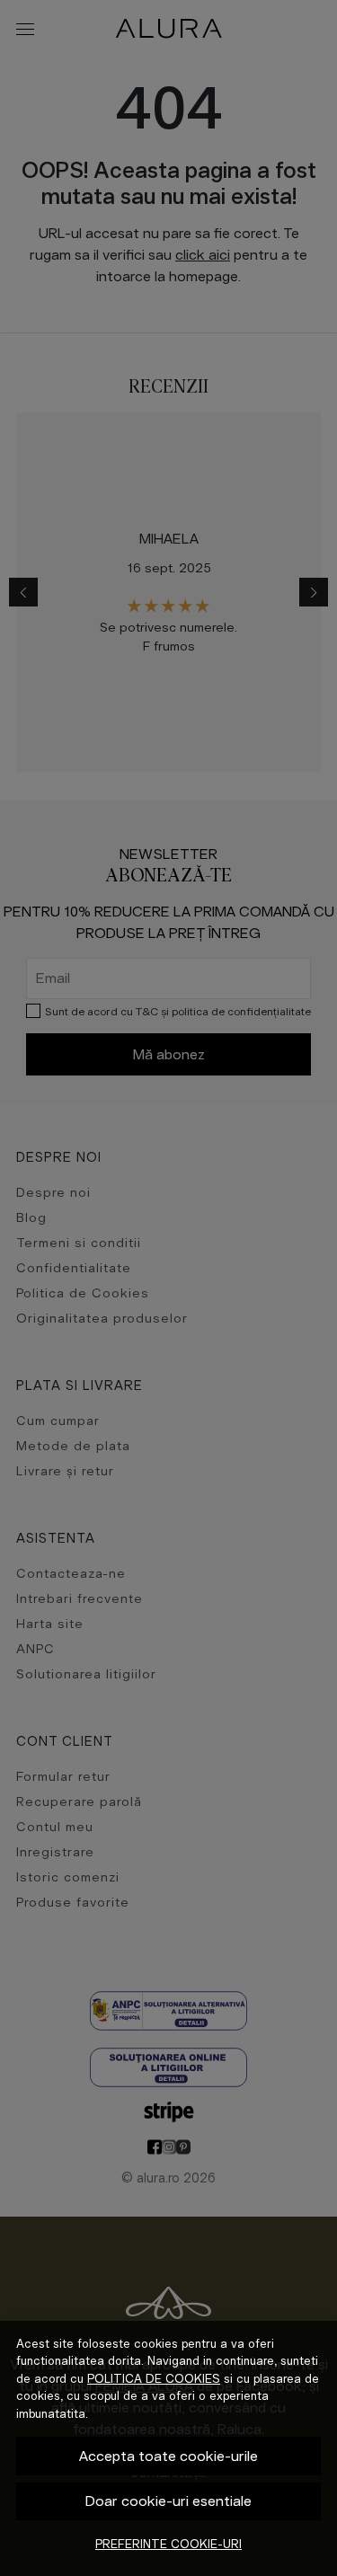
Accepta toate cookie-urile (168, 2456)
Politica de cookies (154, 2379)
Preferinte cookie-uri (168, 2544)
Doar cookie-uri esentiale (168, 2501)
